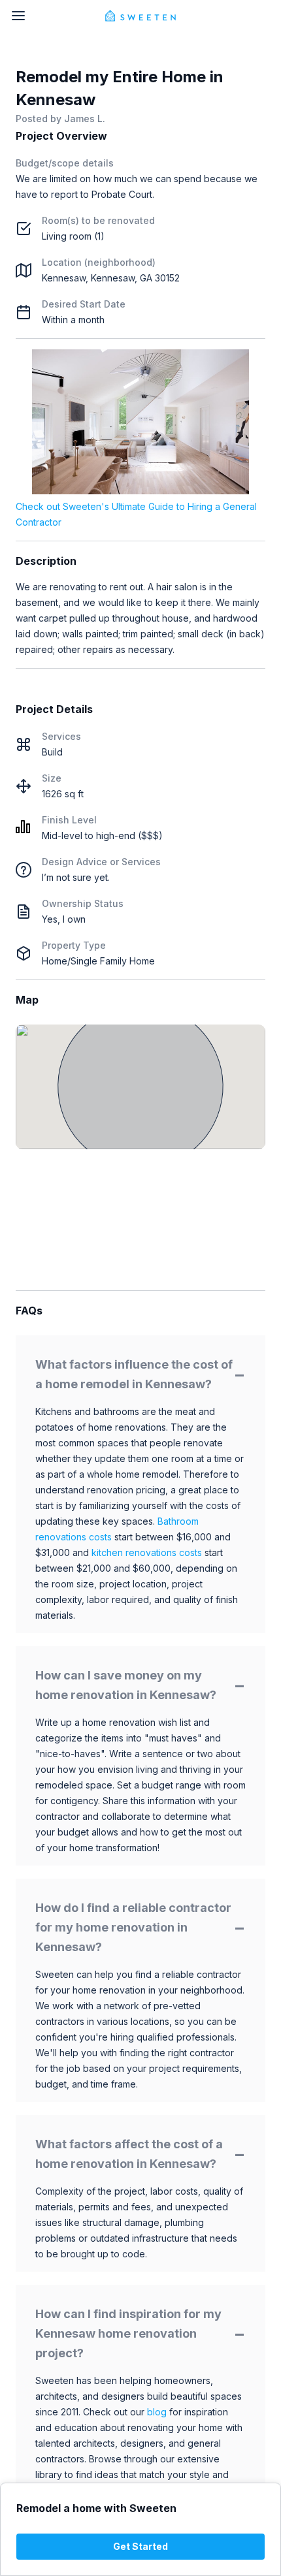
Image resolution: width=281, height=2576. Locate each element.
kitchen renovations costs (147, 1552)
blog (157, 2412)
